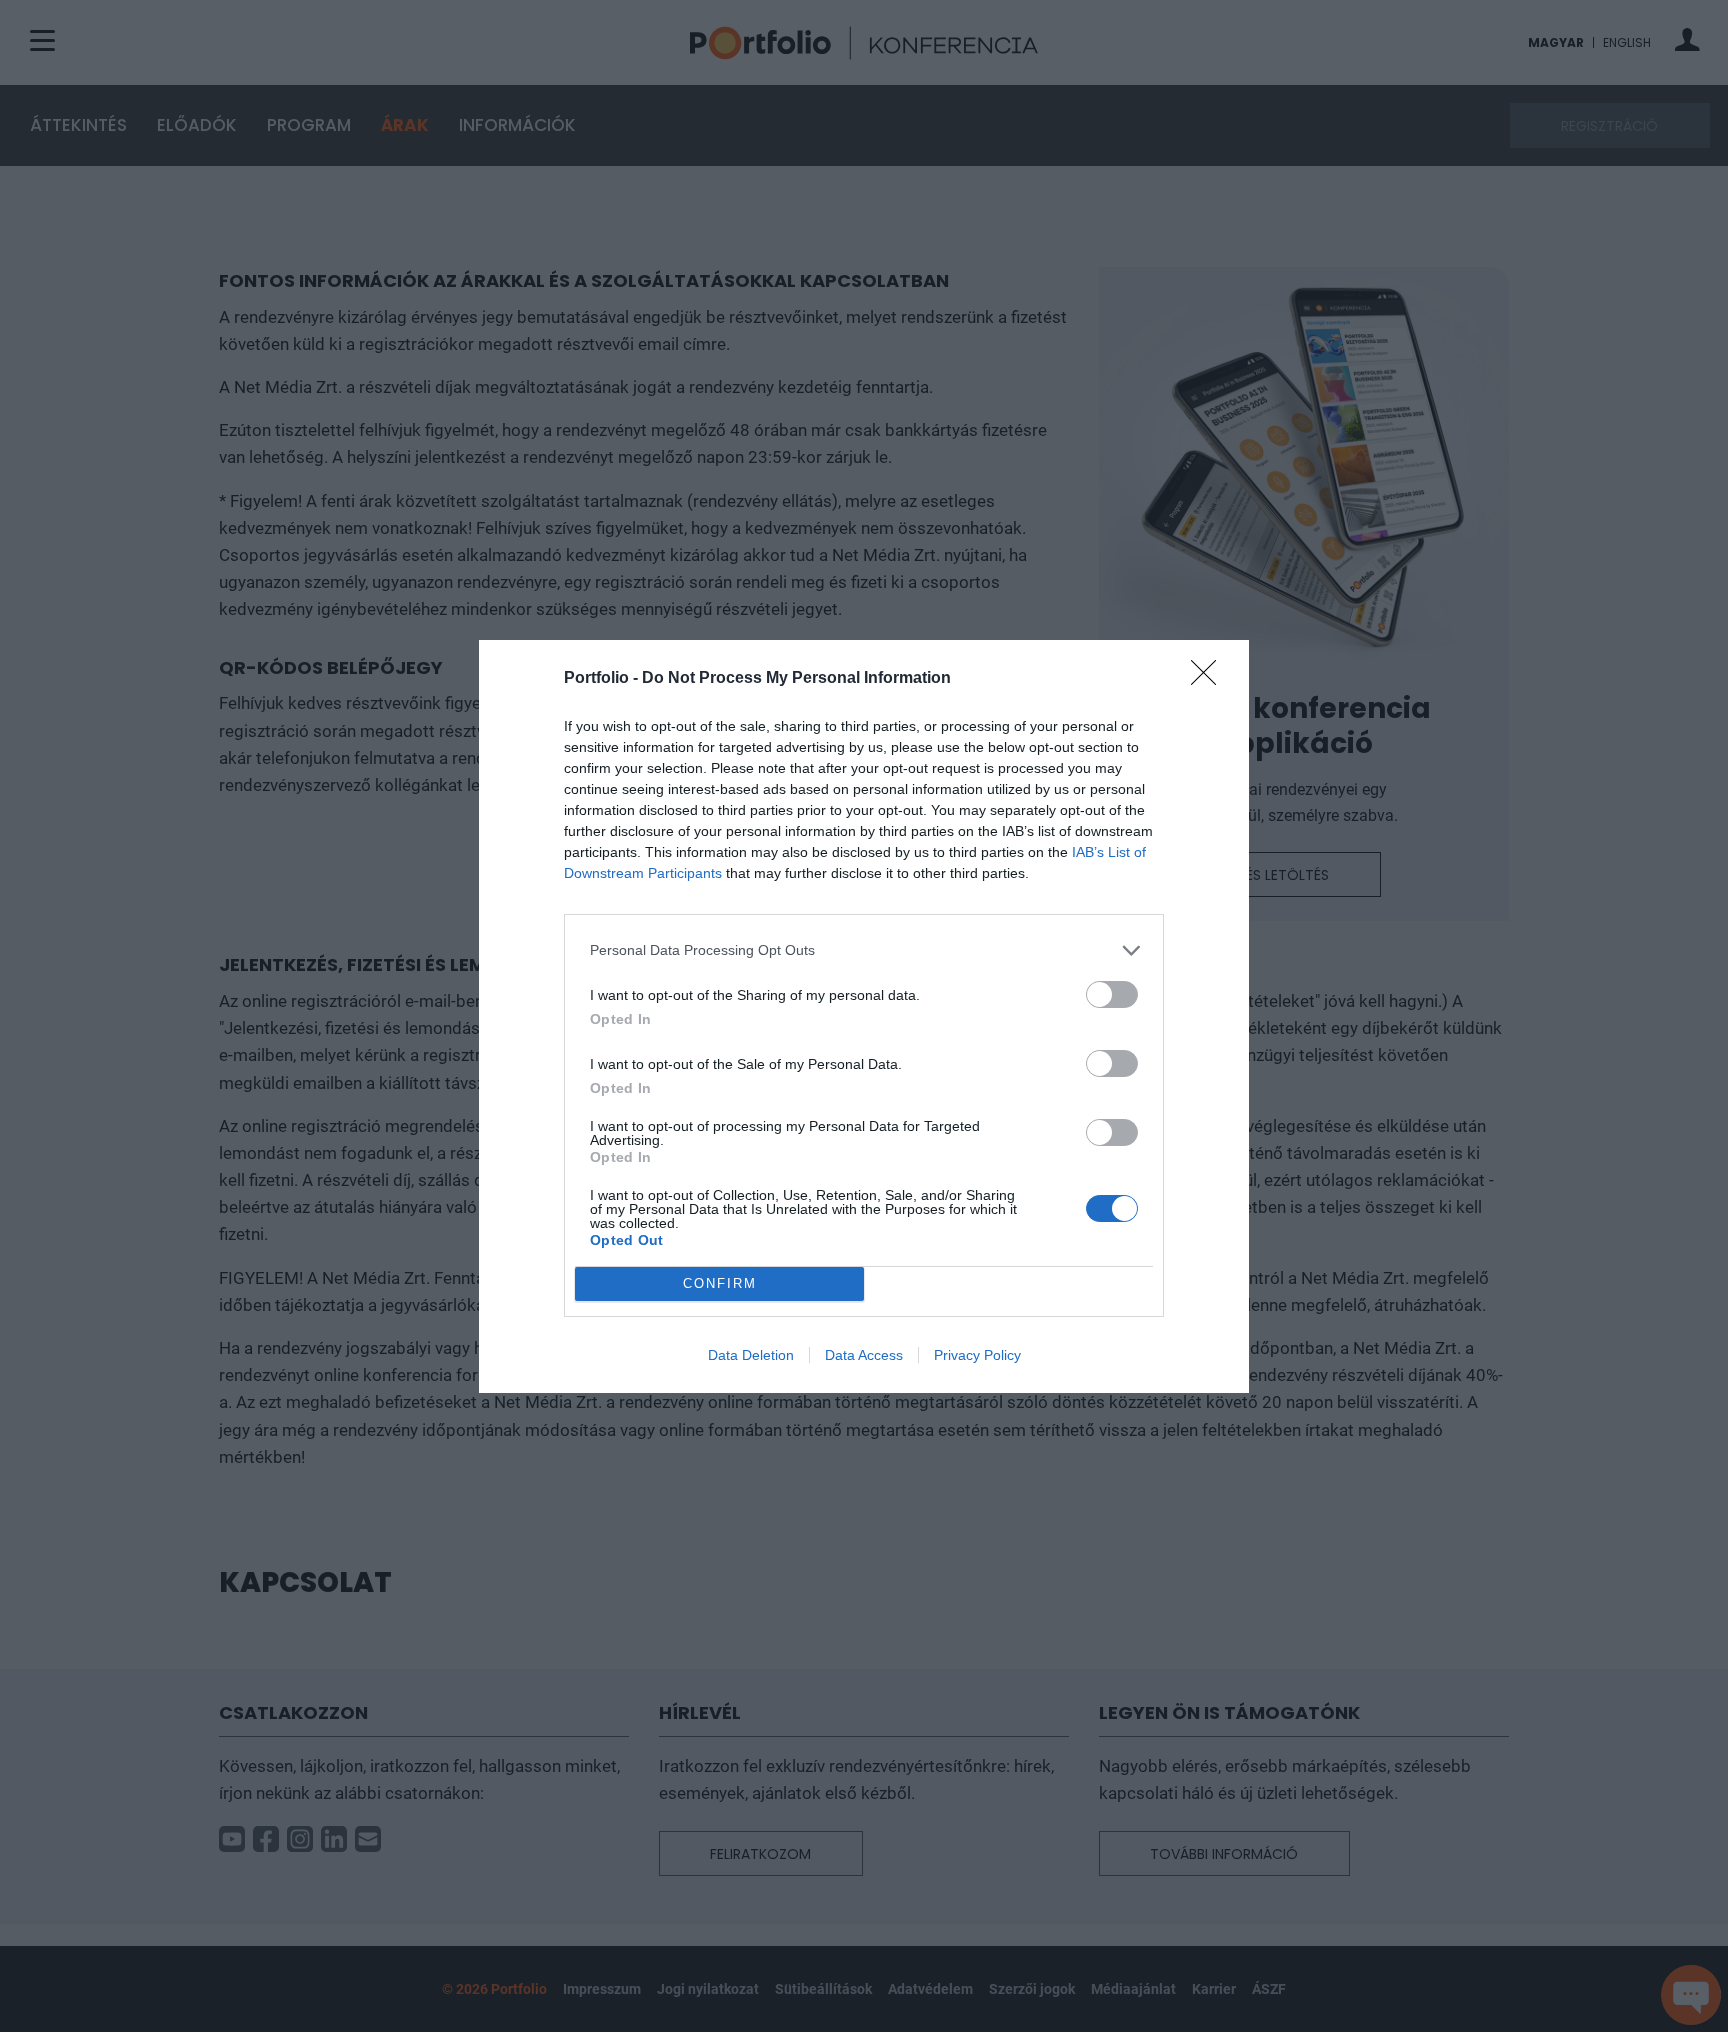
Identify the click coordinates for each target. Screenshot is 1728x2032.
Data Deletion (751, 1355)
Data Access (864, 1355)
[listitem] (864, 950)
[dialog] (864, 1016)
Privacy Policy (977, 1355)
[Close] (1210, 679)
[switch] (1112, 994)
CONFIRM (720, 1283)
